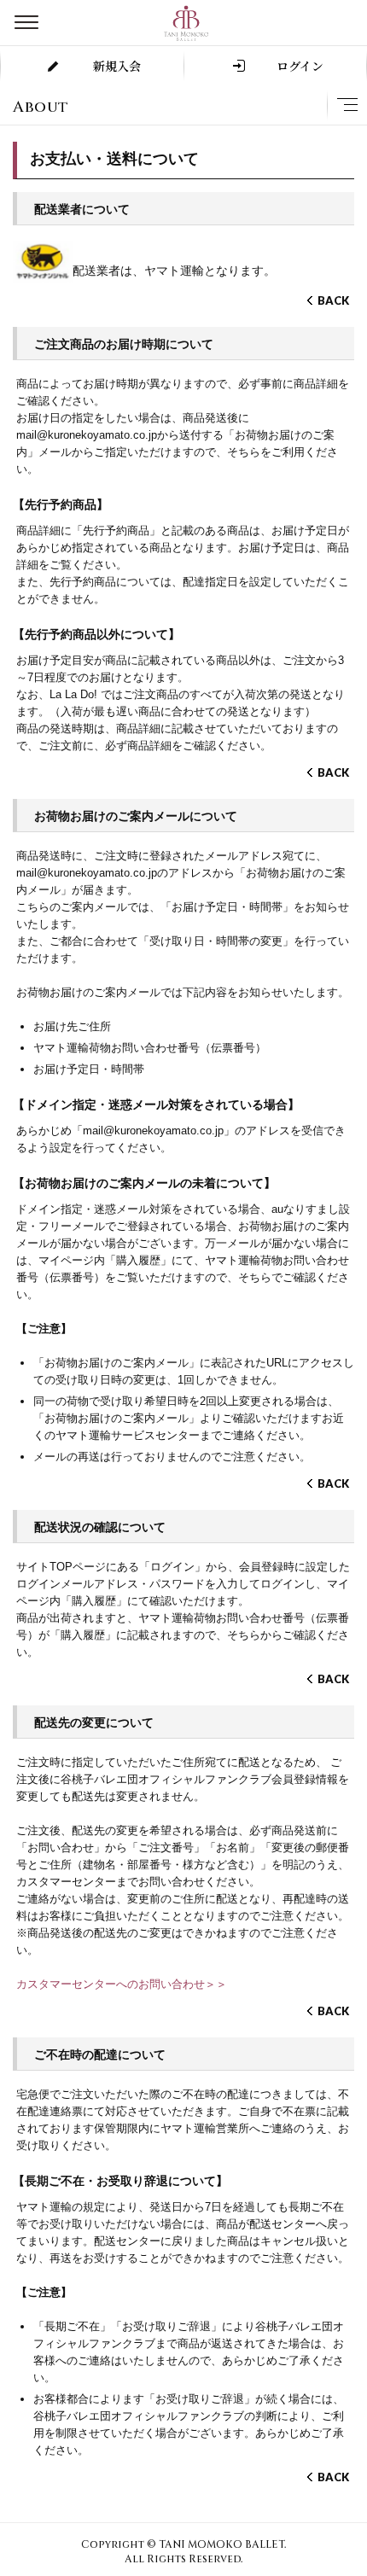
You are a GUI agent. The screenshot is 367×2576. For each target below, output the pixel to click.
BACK (333, 300)
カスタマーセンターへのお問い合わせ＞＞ (122, 1984)
